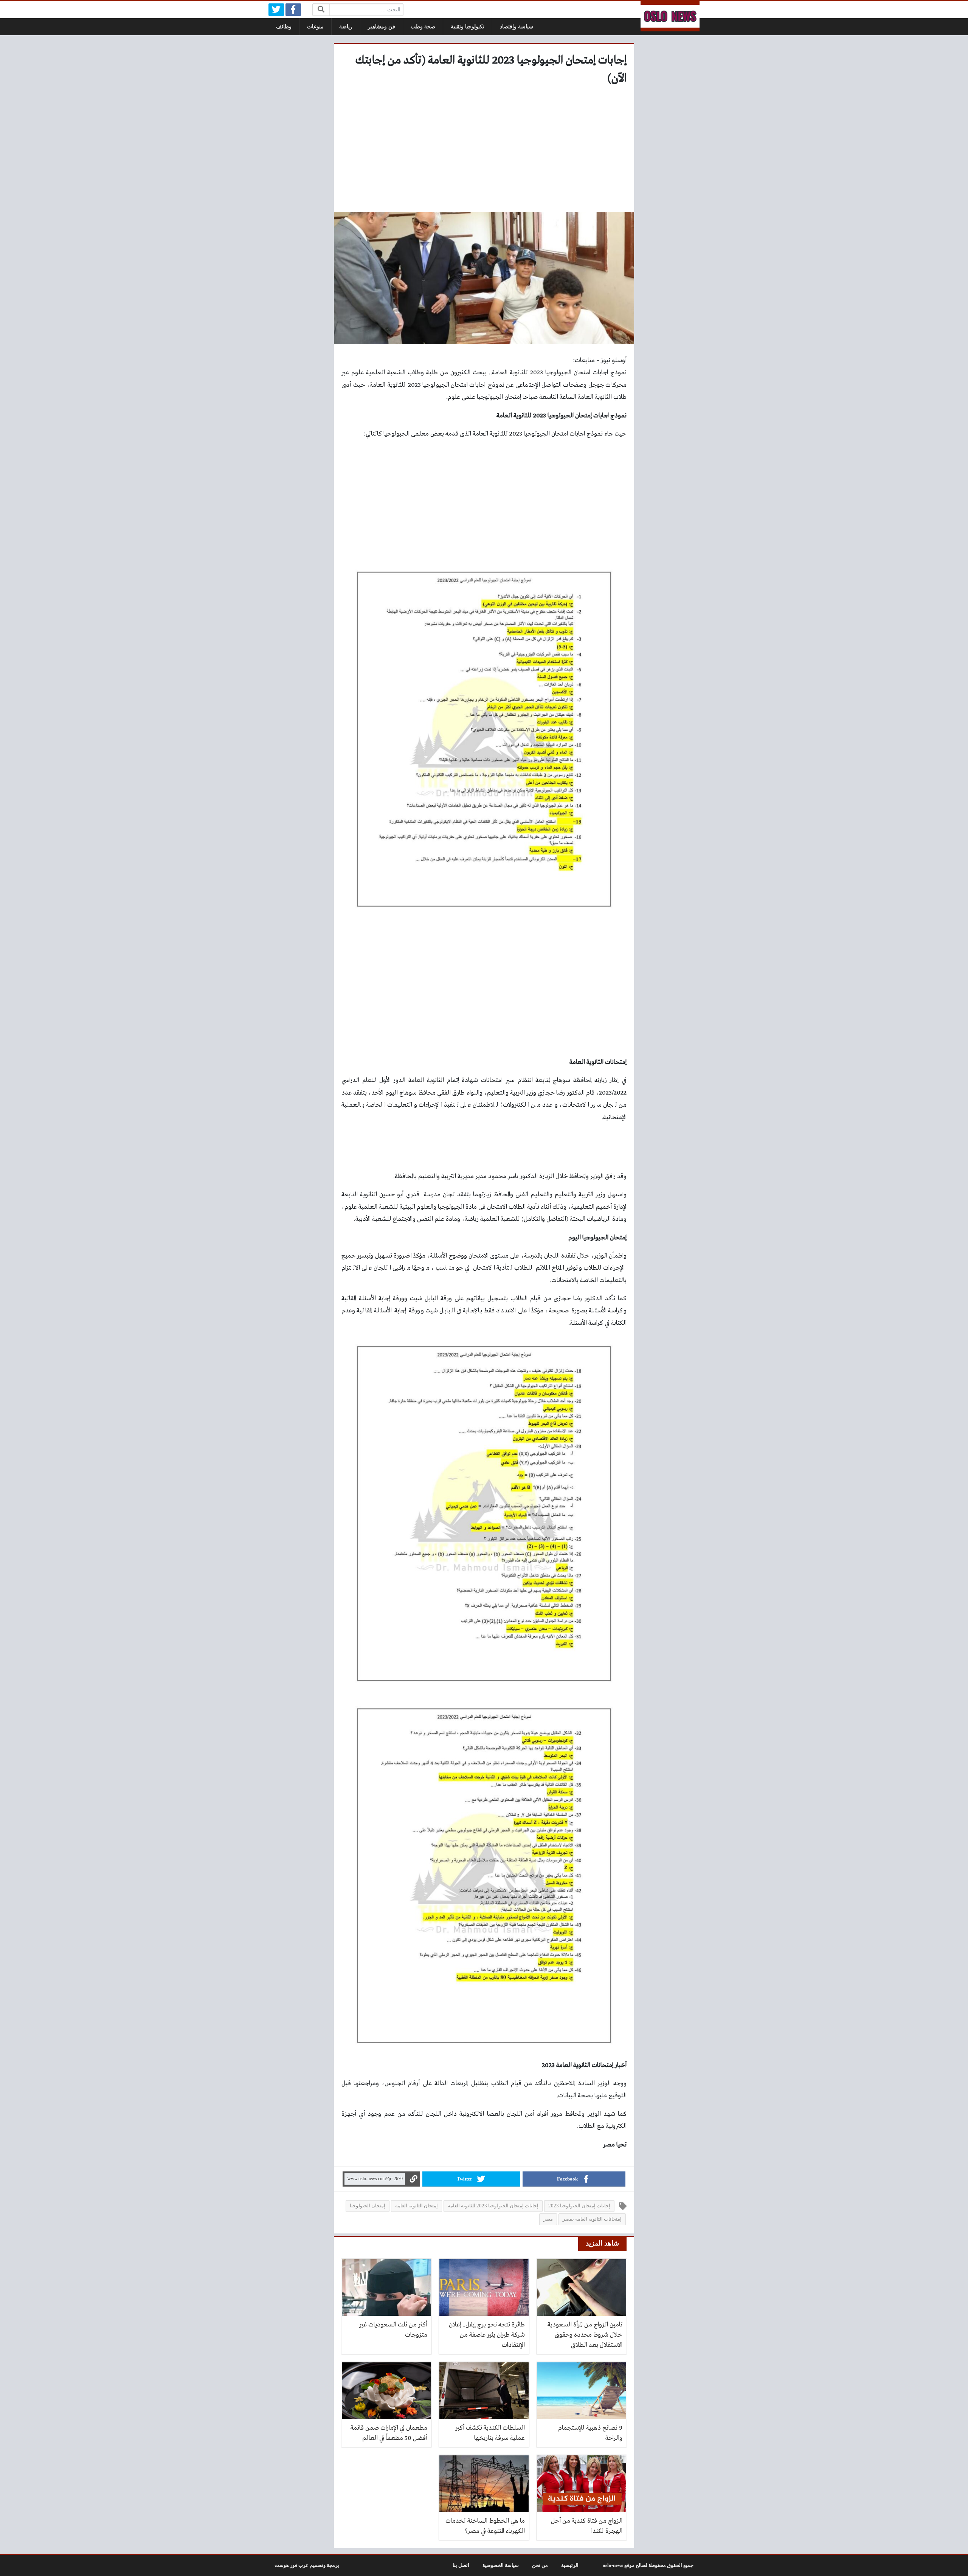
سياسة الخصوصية (501, 2565)
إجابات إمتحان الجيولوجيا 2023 (579, 2206)
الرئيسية (570, 2565)
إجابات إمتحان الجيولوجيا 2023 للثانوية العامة (493, 2206)
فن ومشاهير (382, 27)
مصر (548, 2219)
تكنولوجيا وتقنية (468, 27)
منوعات (315, 27)
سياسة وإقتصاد (517, 27)
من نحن (540, 2565)
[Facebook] (293, 10)
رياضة (346, 27)
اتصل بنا (461, 2565)
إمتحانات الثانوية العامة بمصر (592, 2219)
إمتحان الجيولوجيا (368, 2206)
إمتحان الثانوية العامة (417, 2206)
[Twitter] (276, 10)
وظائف (284, 27)
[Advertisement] (484, 151)
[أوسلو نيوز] (670, 16)
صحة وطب (423, 27)
